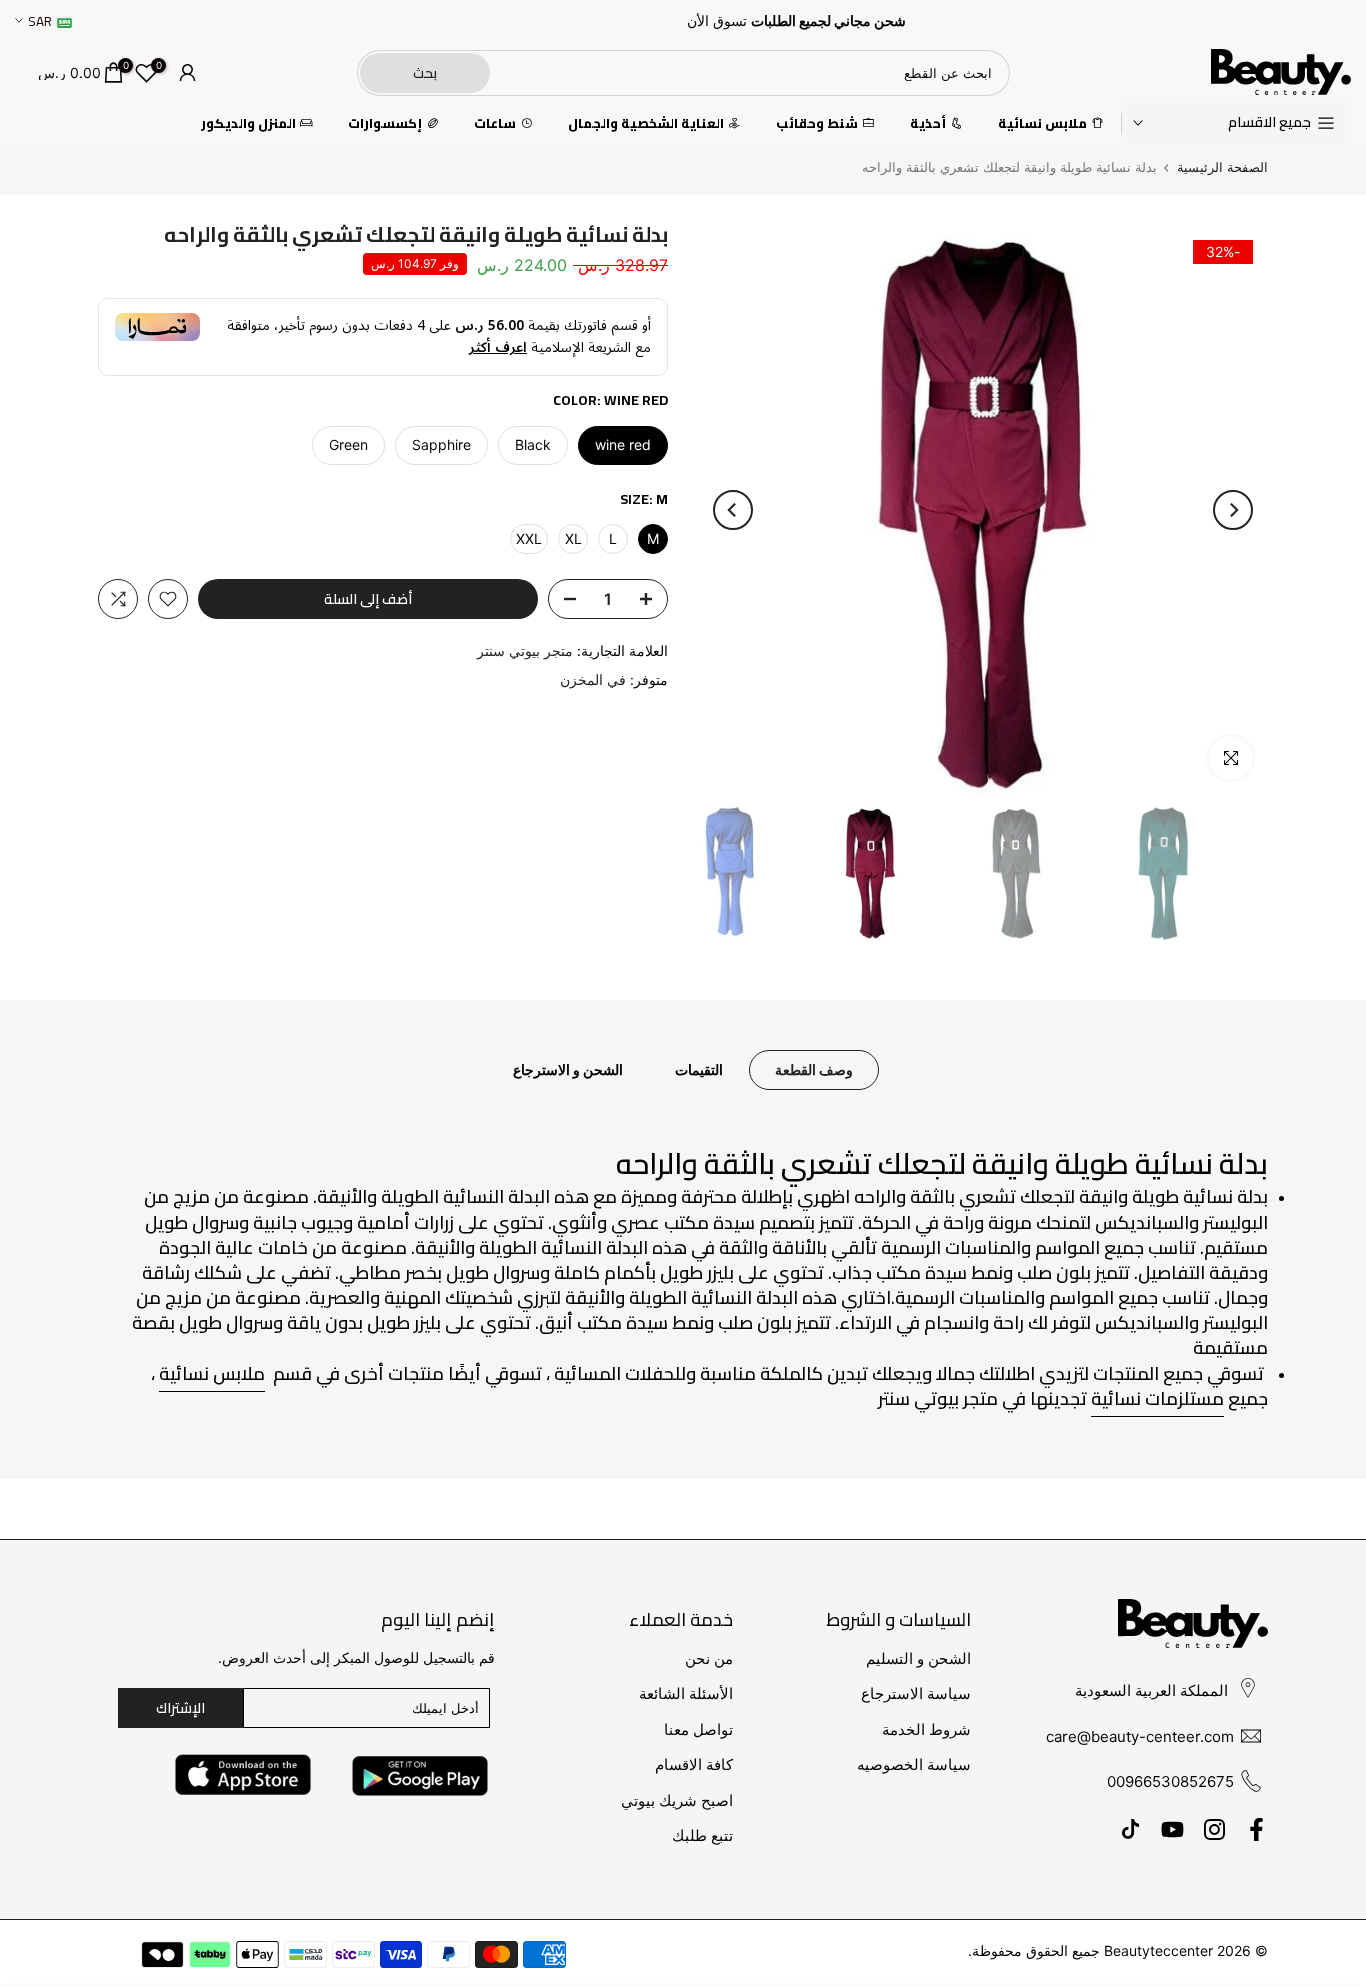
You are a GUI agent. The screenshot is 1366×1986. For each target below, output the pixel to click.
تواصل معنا (698, 1729)
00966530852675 (1170, 1781)
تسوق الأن (717, 21)
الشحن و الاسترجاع (568, 1069)
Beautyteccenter (1158, 1950)
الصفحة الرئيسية (1222, 167)
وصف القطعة (814, 1069)
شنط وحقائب (817, 123)
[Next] (733, 510)
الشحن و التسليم (918, 1658)
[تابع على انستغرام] (1214, 1830)
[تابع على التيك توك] (1130, 1830)
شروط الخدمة (926, 1729)
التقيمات (699, 1069)
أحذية (928, 123)
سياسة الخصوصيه (914, 1764)
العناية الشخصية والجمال (646, 123)
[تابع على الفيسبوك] (1256, 1830)
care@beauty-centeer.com (1140, 1736)
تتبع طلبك (702, 1835)
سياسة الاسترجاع (916, 1693)
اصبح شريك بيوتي (677, 1800)
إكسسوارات (385, 123)
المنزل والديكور (248, 123)
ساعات (495, 123)
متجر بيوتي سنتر (525, 650)
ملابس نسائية (1042, 123)
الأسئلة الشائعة (686, 1693)
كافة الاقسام (694, 1764)
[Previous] (1233, 510)
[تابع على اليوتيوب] (1172, 1830)
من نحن (709, 1658)
